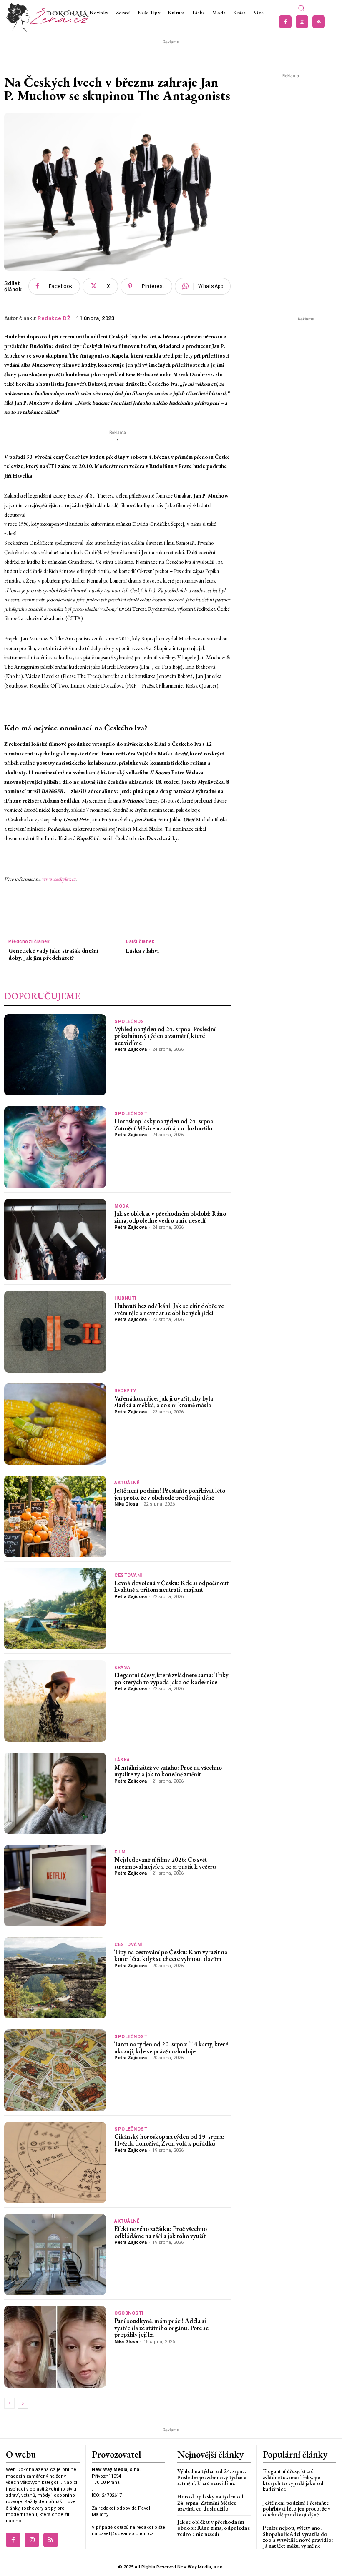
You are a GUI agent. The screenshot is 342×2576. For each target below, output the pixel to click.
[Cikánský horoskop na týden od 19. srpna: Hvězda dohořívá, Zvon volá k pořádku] (55, 2162)
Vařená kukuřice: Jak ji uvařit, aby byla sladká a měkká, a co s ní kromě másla (164, 1402)
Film (120, 1852)
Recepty (125, 1391)
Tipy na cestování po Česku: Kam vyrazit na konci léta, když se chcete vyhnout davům (171, 1956)
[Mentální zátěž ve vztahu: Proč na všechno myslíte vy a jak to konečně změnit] (55, 1793)
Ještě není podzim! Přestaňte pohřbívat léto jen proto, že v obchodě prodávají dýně (170, 1494)
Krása (122, 1667)
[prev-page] (9, 2403)
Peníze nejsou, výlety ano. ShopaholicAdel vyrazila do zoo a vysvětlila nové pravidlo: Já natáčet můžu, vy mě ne (298, 2537)
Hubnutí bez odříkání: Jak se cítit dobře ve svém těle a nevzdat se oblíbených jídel (169, 1309)
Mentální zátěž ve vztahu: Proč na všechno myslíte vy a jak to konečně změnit (168, 1771)
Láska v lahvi (142, 951)
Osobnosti (129, 2313)
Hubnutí (125, 1298)
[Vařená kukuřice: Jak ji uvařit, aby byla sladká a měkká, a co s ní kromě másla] (55, 1424)
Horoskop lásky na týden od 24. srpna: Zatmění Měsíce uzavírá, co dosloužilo (165, 1125)
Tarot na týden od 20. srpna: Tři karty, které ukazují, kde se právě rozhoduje (171, 2048)
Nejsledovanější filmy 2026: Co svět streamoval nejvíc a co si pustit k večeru (165, 1863)
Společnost (131, 1022)
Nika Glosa (126, 1504)
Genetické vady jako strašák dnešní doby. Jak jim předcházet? (53, 954)
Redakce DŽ (54, 318)
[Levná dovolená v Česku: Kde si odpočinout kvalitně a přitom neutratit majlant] (55, 1609)
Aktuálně (127, 1483)
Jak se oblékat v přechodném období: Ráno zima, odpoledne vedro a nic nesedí (170, 1217)
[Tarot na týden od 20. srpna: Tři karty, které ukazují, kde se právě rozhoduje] (55, 2070)
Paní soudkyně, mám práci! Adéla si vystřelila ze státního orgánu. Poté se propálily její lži (161, 2328)
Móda (122, 1206)
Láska (122, 1760)
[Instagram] (302, 22)
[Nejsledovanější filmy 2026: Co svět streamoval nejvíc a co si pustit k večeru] (55, 1885)
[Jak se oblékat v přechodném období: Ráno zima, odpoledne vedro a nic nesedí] (55, 1239)
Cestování (128, 1575)
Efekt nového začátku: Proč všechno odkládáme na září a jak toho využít (161, 2232)
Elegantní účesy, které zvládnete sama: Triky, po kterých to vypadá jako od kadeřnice (172, 1678)
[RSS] (319, 22)
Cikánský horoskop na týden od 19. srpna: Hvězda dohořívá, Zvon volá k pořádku (169, 2140)
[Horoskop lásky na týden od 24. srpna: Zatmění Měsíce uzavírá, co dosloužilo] (55, 1147)
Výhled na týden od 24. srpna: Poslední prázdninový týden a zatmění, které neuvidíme (165, 1036)
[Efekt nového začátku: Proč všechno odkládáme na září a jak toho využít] (55, 2255)
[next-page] (23, 2403)
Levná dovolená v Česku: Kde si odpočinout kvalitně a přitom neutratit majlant (171, 1586)
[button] (301, 8)
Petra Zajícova (131, 1049)
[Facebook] (285, 22)
